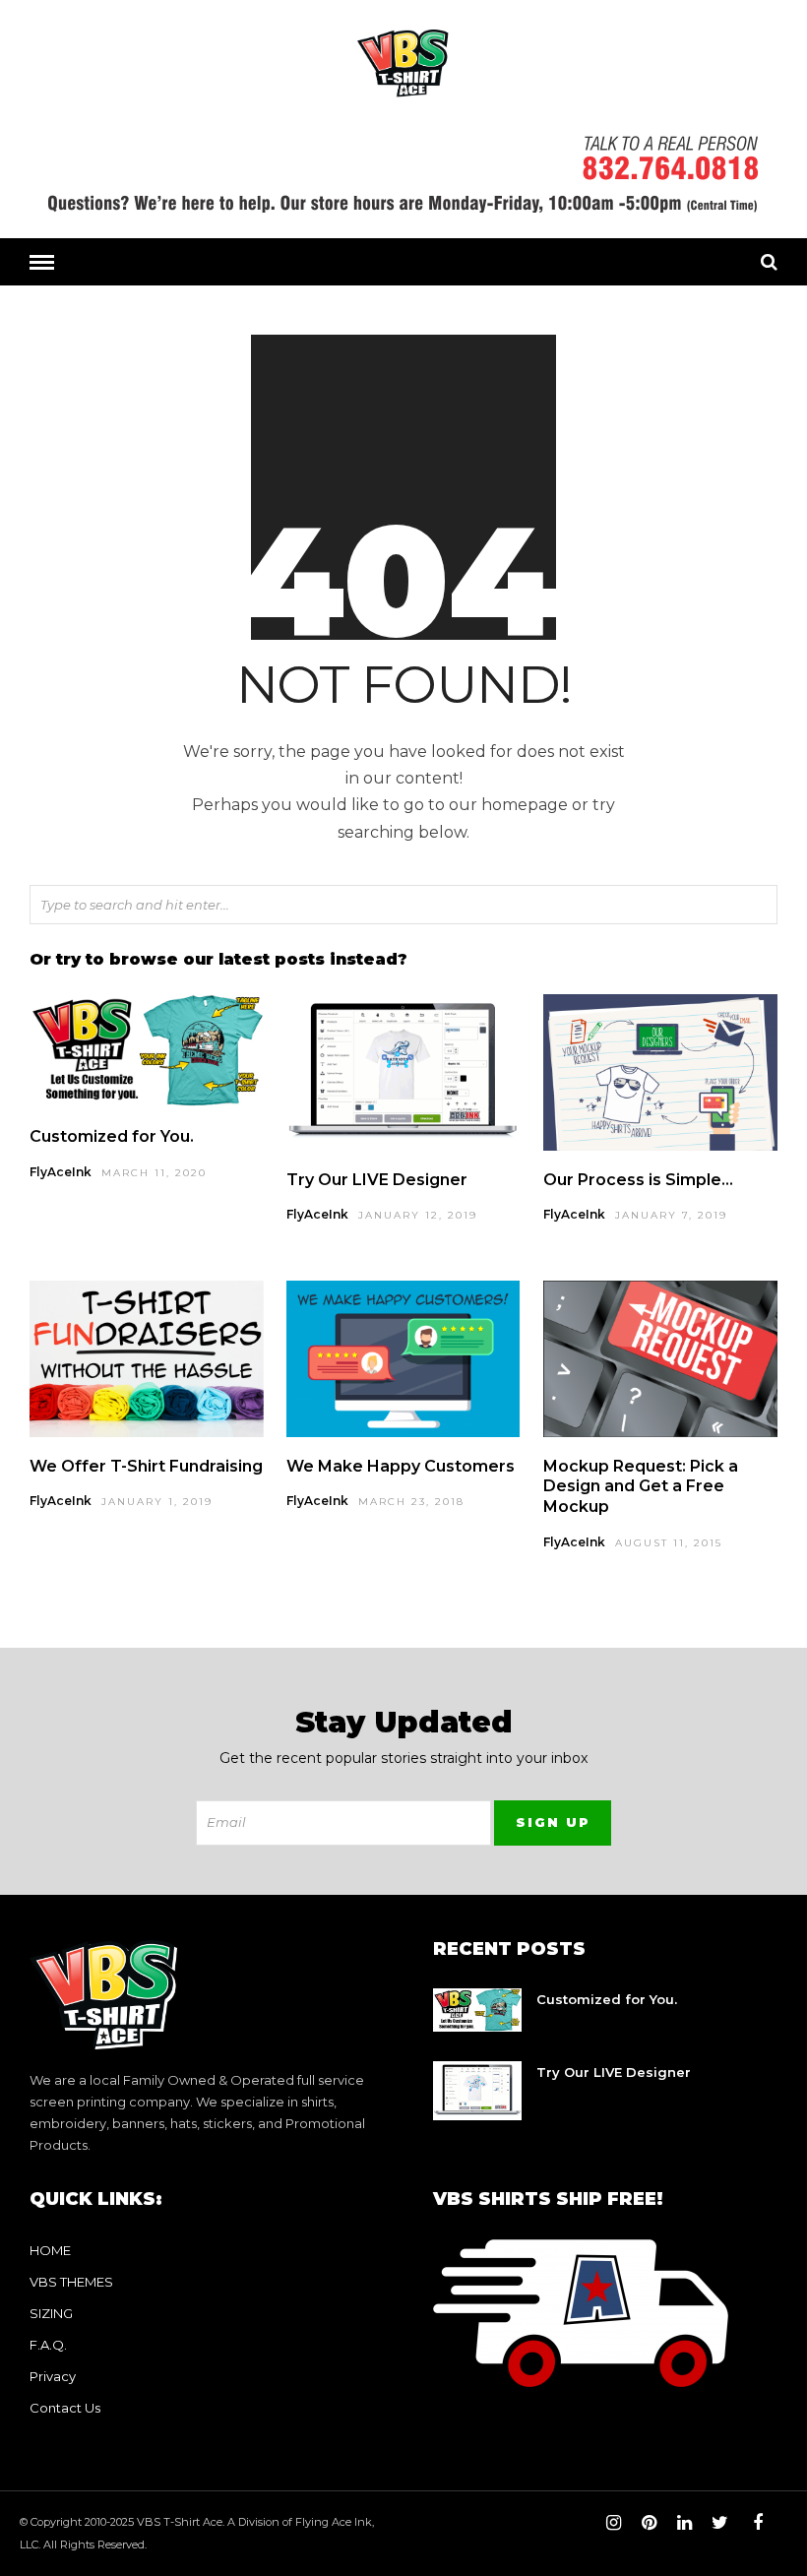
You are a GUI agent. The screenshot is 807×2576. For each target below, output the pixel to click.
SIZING (51, 2313)
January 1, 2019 (157, 1502)
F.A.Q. (48, 2345)
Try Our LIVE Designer (377, 1180)
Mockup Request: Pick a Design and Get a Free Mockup (641, 1487)
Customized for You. (112, 1136)
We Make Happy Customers (401, 1466)
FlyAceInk (61, 1172)
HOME (50, 2250)
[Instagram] (613, 2523)
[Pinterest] (649, 2523)
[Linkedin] (684, 2523)
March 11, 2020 (154, 1173)
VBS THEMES (71, 2282)
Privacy (53, 2376)
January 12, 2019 (418, 1215)
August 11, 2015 (669, 1543)
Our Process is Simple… (638, 1180)
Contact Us (65, 2408)
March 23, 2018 (411, 1502)
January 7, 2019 (671, 1215)
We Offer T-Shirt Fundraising (146, 1466)
